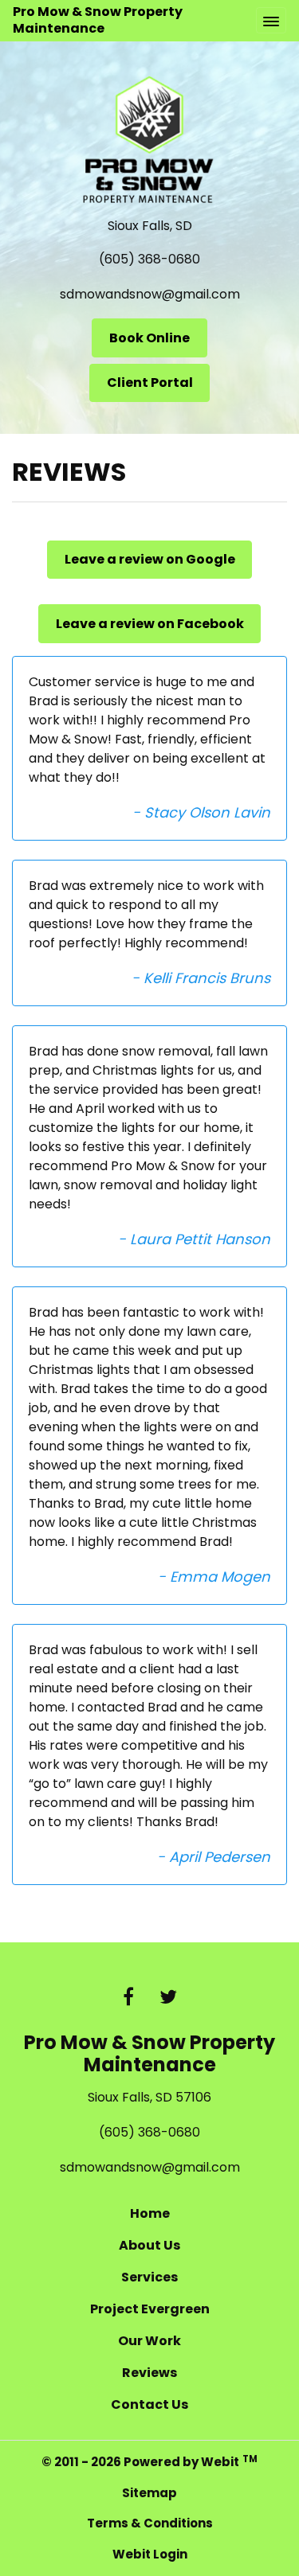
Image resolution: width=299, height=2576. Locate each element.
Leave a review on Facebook (150, 624)
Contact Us (149, 2404)
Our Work (149, 2341)
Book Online (149, 338)
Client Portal (150, 382)
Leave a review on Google (150, 559)
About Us (149, 2245)
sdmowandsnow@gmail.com (150, 294)
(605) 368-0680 (149, 259)
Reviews (149, 2373)
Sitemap (149, 2493)
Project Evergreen (150, 2309)
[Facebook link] (128, 1998)
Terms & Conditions (150, 2523)
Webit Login (150, 2554)
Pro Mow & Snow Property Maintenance (98, 20)
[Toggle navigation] (271, 20)
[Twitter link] (168, 1998)
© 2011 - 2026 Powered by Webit (149, 2462)
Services (149, 2277)
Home (150, 2213)
